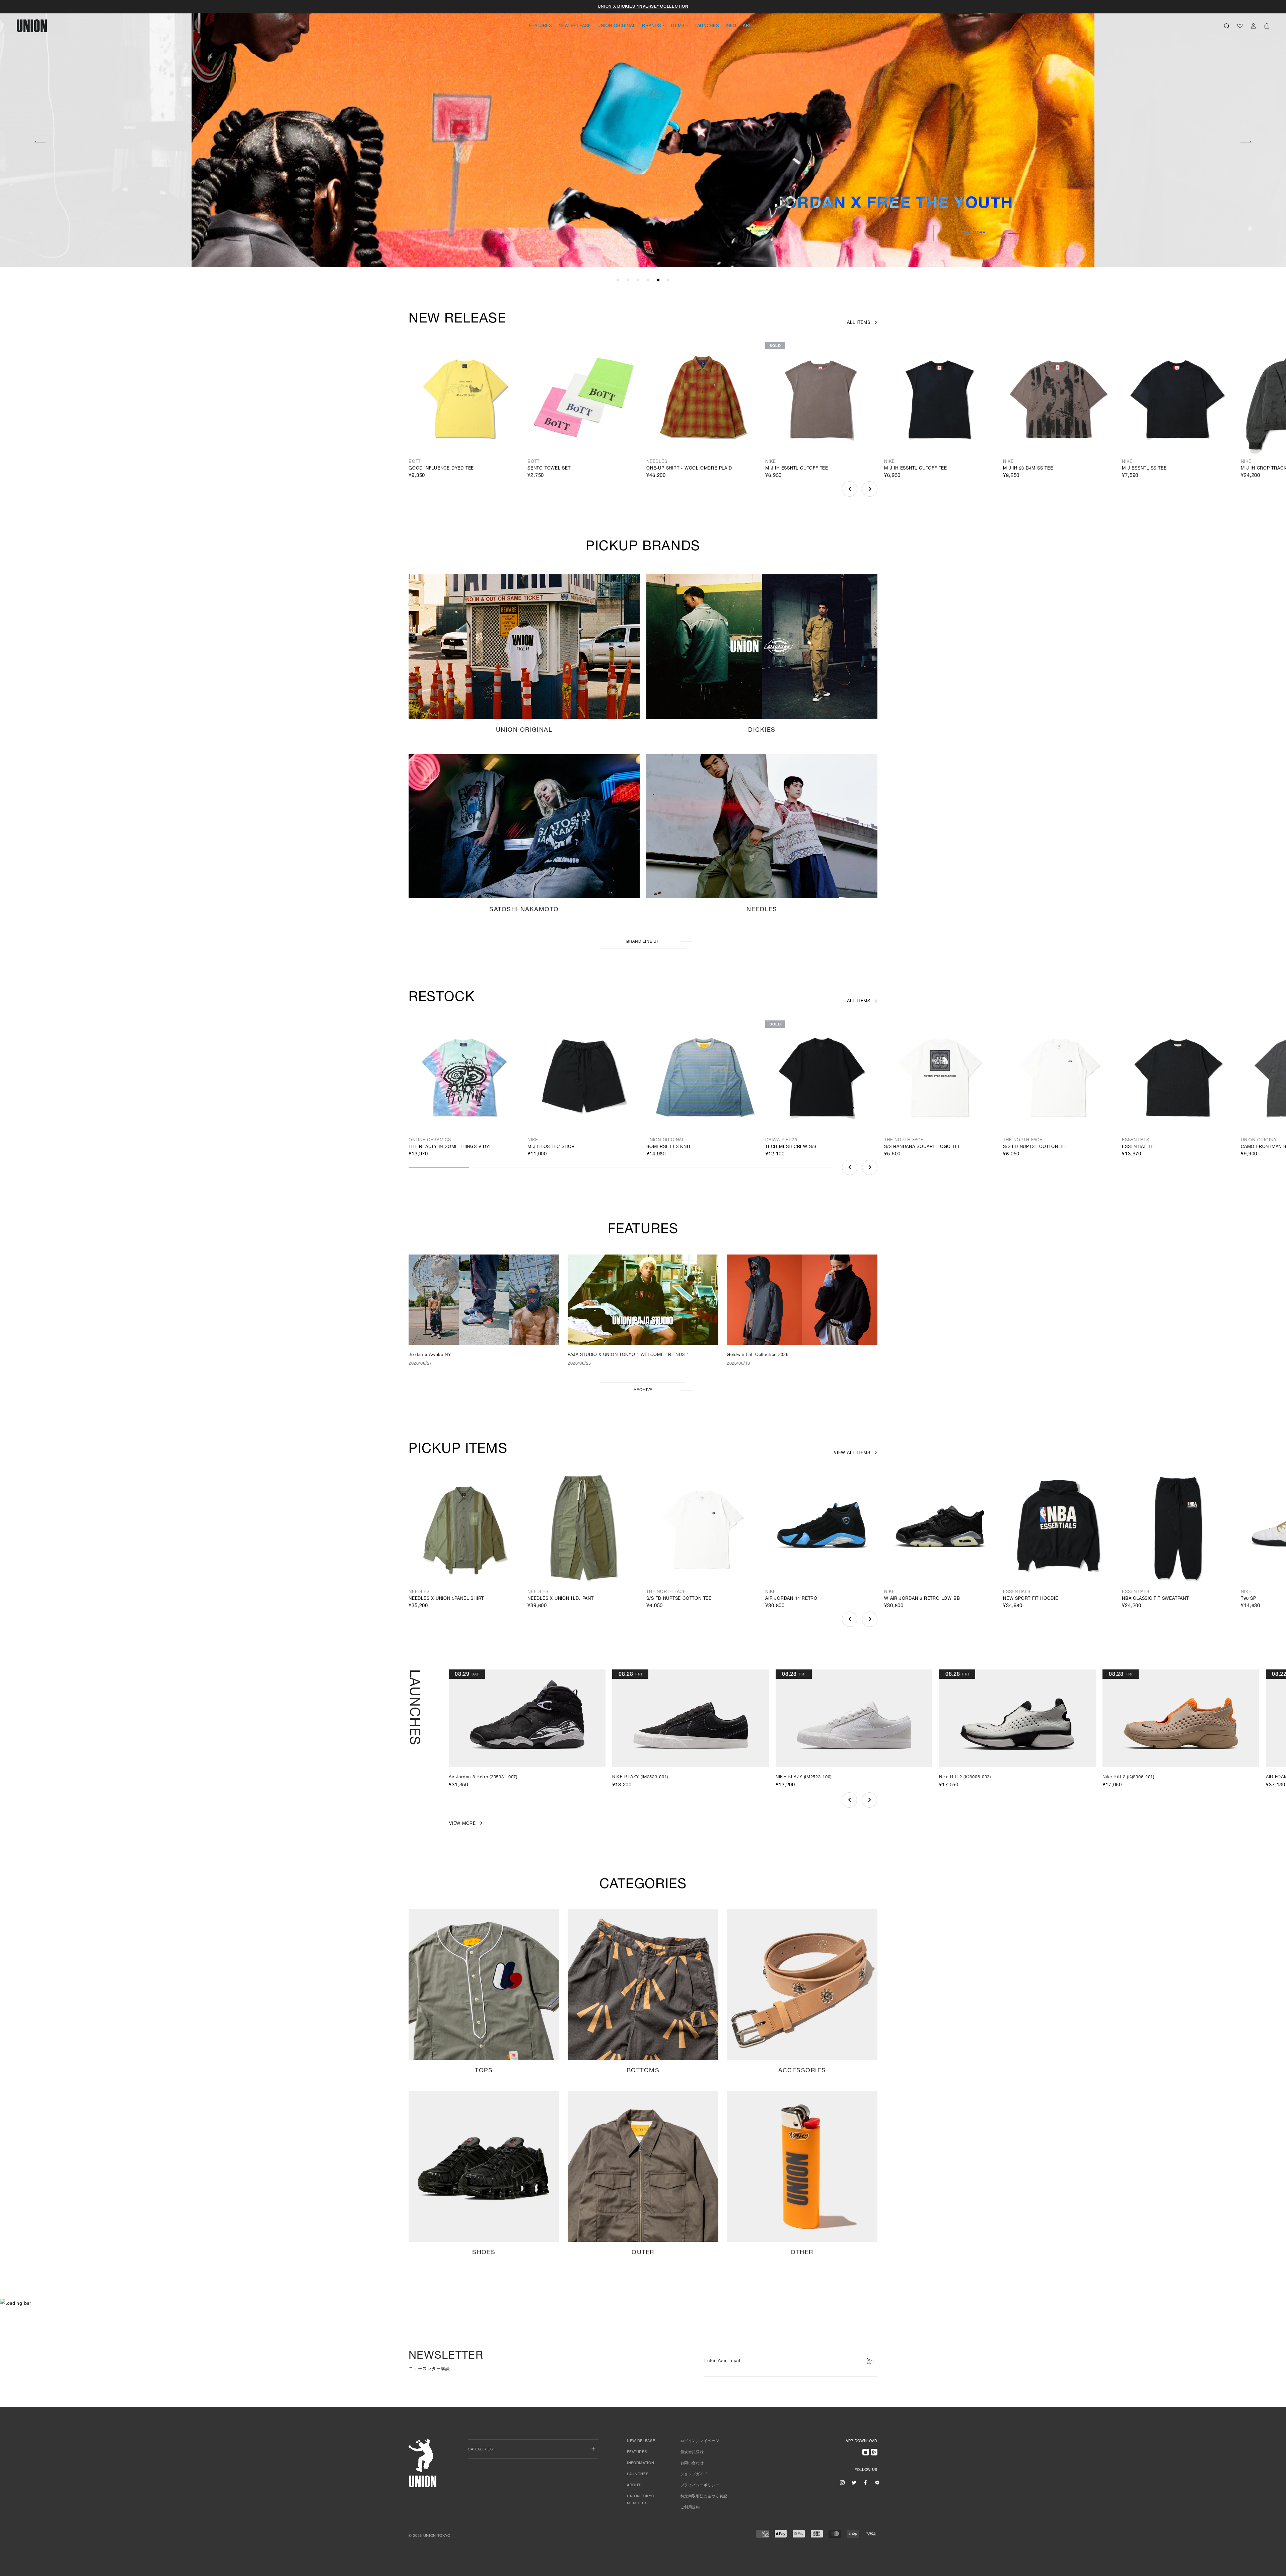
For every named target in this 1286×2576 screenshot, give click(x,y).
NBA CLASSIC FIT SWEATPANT (1155, 1599)
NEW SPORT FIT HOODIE (1031, 1599)
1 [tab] (618, 280)
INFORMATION (640, 2463)
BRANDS (651, 26)
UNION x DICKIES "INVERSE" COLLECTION (643, 7)
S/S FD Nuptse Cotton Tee (1036, 1147)
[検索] (1227, 26)
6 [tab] (668, 280)
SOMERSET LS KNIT (669, 1147)
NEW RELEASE (575, 26)
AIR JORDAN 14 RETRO (791, 1599)
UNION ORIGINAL (616, 26)
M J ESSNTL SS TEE (1144, 469)
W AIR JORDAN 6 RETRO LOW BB (922, 1599)
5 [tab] (658, 280)
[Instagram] (842, 2483)
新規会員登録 (692, 2452)
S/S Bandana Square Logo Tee (922, 1147)
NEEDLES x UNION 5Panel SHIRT (446, 1599)
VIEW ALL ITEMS (852, 1453)
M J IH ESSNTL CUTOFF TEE (797, 469)
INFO (731, 26)
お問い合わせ (692, 2463)
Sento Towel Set (549, 469)
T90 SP (1248, 1599)
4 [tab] (648, 280)
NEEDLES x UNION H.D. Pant (561, 1599)
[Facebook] (865, 2483)
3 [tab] (638, 280)
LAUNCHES (707, 26)
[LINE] (877, 2483)
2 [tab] (628, 280)
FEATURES (540, 26)
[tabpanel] (643, 134)
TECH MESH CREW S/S (791, 1147)
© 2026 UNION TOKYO (430, 2536)
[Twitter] (854, 2483)
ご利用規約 (690, 2508)
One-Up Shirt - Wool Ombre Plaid (689, 469)
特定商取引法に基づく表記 (704, 2496)
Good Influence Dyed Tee (441, 469)
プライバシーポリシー (700, 2485)
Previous (40, 141)
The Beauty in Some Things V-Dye (450, 1147)
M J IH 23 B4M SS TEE (1028, 469)
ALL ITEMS (859, 323)
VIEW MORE (973, 233)
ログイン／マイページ (700, 2441)
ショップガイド (694, 2474)
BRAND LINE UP (643, 942)
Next (1246, 141)
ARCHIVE (643, 1390)
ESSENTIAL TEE (1139, 1147)
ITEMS (678, 26)
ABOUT (751, 26)
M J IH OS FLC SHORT (552, 1147)
